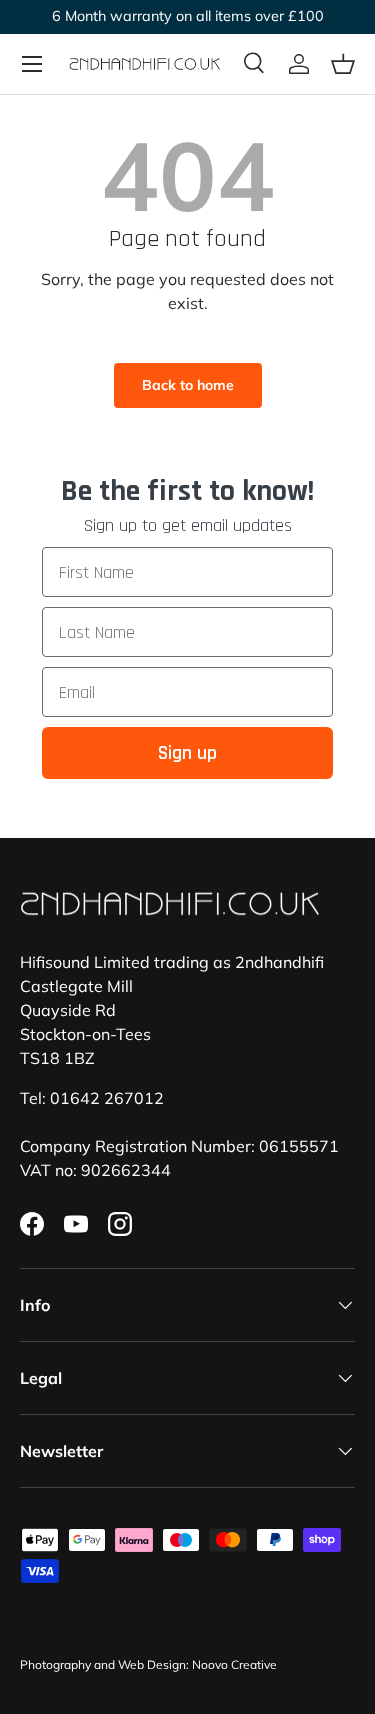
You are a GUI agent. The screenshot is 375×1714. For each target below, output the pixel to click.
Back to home (188, 385)
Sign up (187, 753)
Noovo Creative (234, 1664)
